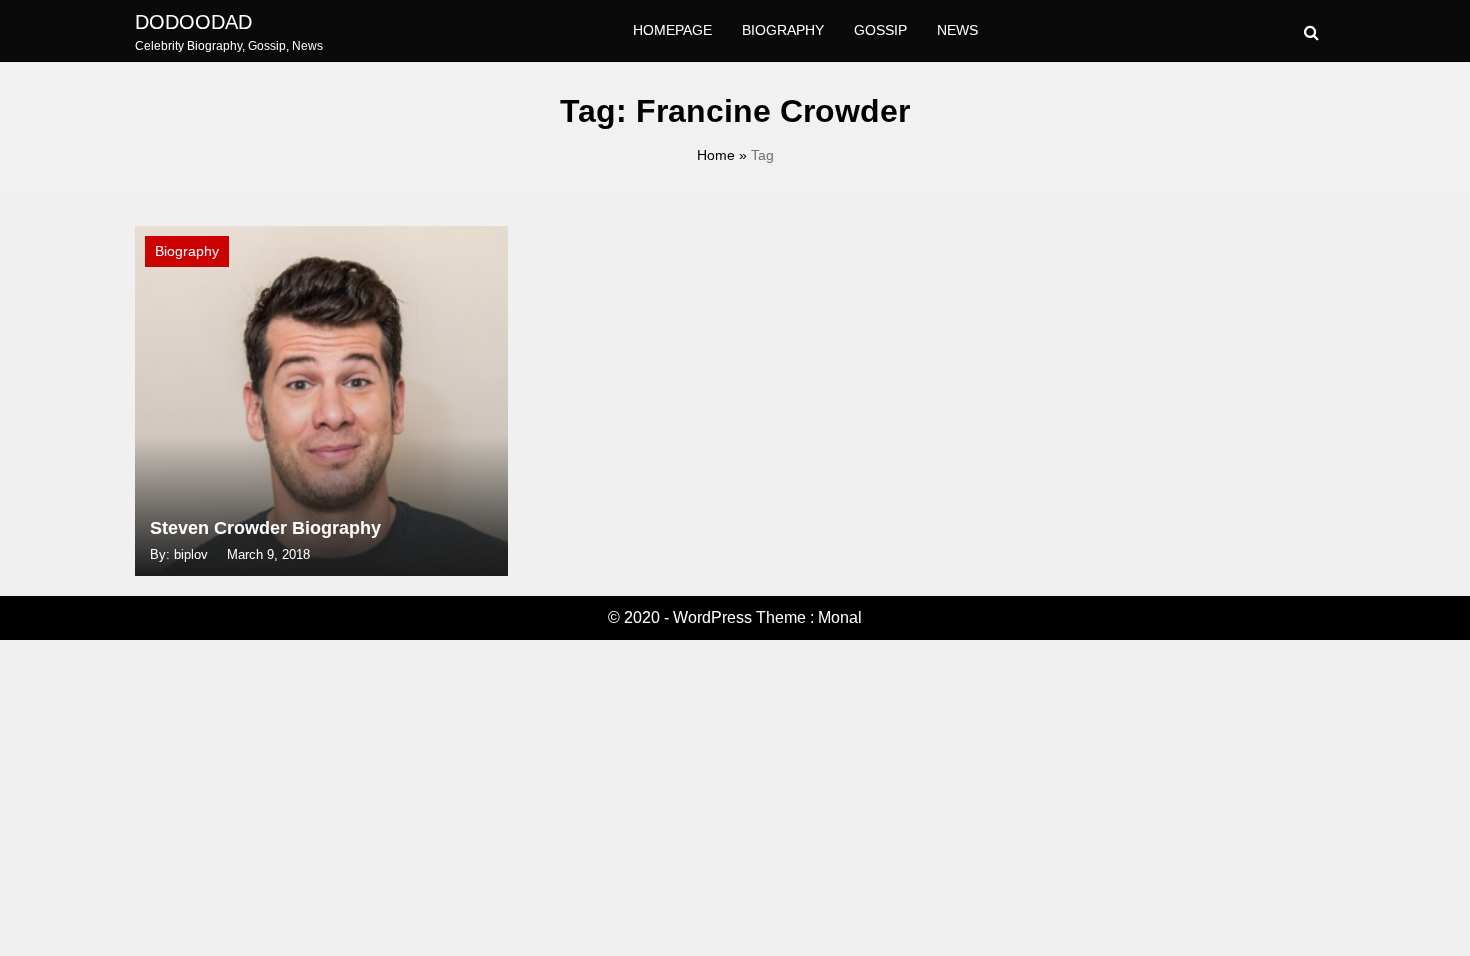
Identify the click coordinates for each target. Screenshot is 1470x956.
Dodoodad (193, 22)
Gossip (880, 30)
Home (716, 155)
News (957, 30)
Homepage (672, 30)
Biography (783, 30)
